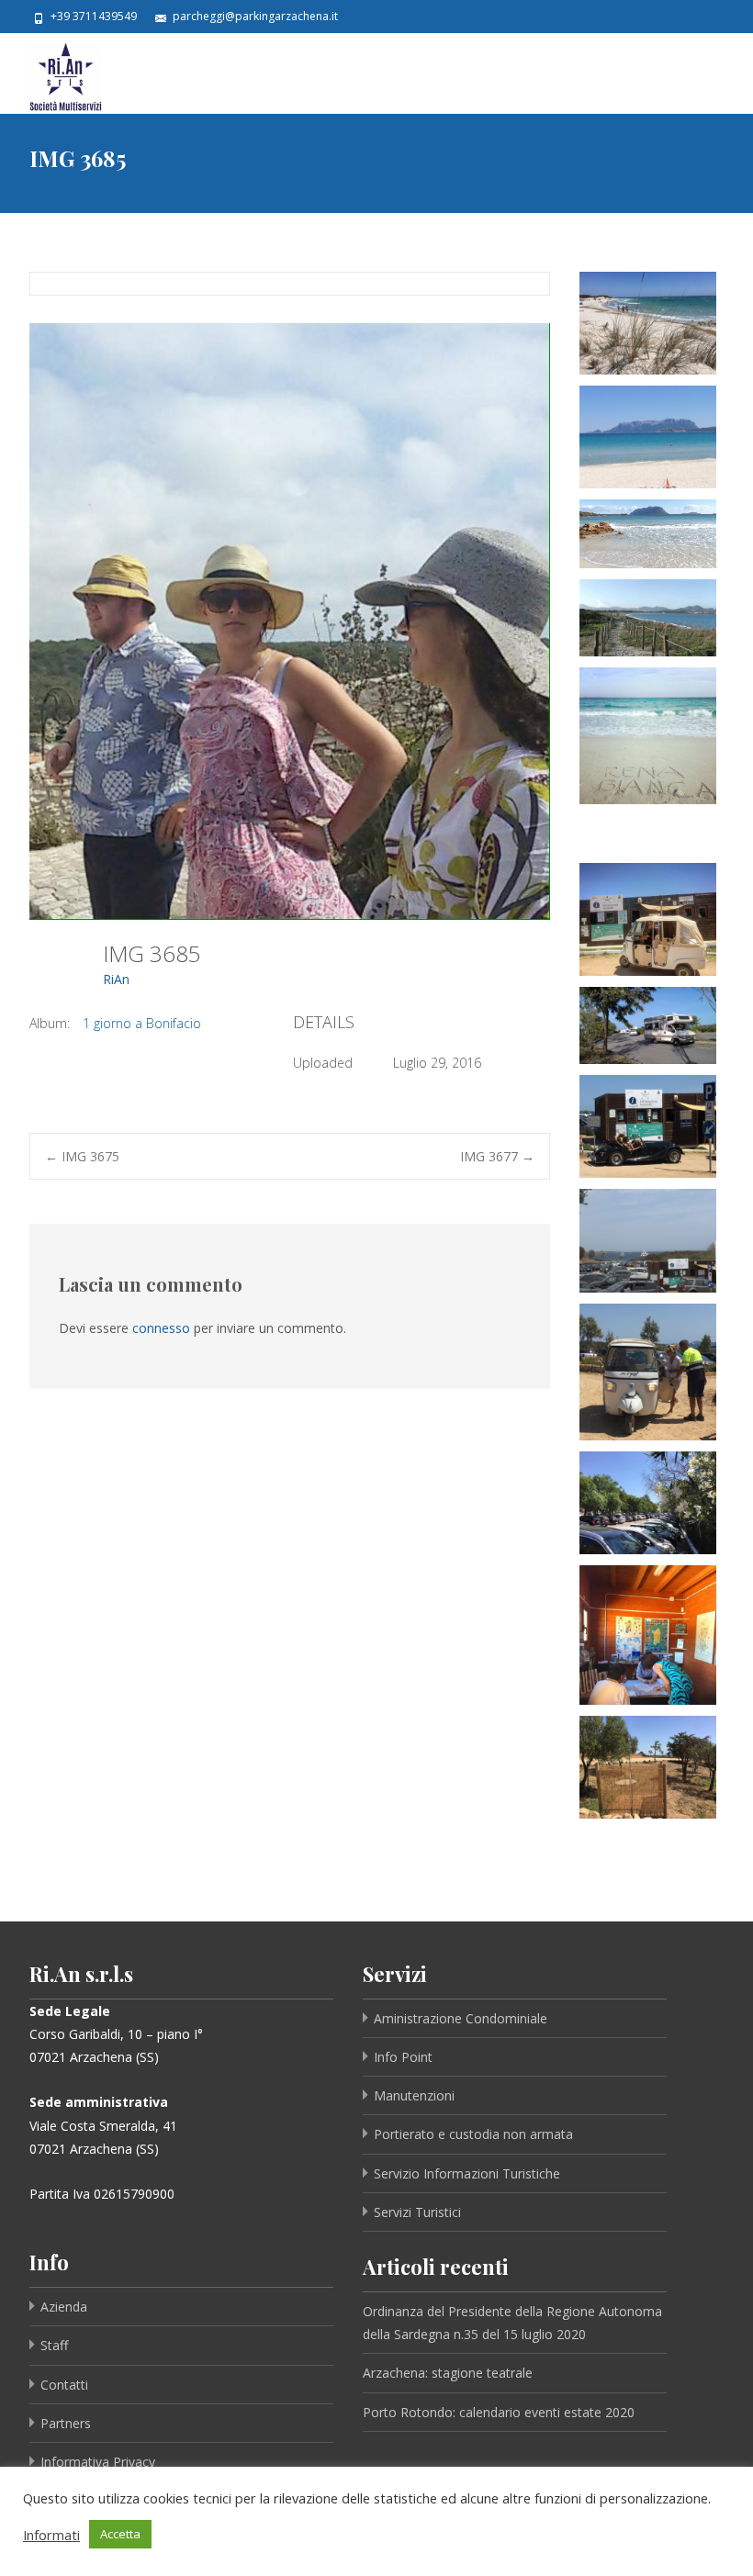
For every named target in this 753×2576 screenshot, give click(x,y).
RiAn (116, 979)
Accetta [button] (120, 2534)
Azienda (64, 2307)
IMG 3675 (82, 1156)
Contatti (64, 2385)
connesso (161, 1328)
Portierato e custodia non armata (473, 2134)
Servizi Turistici (417, 2212)
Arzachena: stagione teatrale (448, 2373)
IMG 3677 (497, 1156)
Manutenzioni (414, 2095)
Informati (51, 2535)
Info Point (403, 2057)
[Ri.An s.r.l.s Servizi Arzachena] (51, 73)
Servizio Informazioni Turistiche (467, 2173)
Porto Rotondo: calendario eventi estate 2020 (499, 2412)
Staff (54, 2345)
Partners (66, 2423)
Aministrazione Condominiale (461, 2018)
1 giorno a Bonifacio (142, 1023)
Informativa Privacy (98, 2462)
